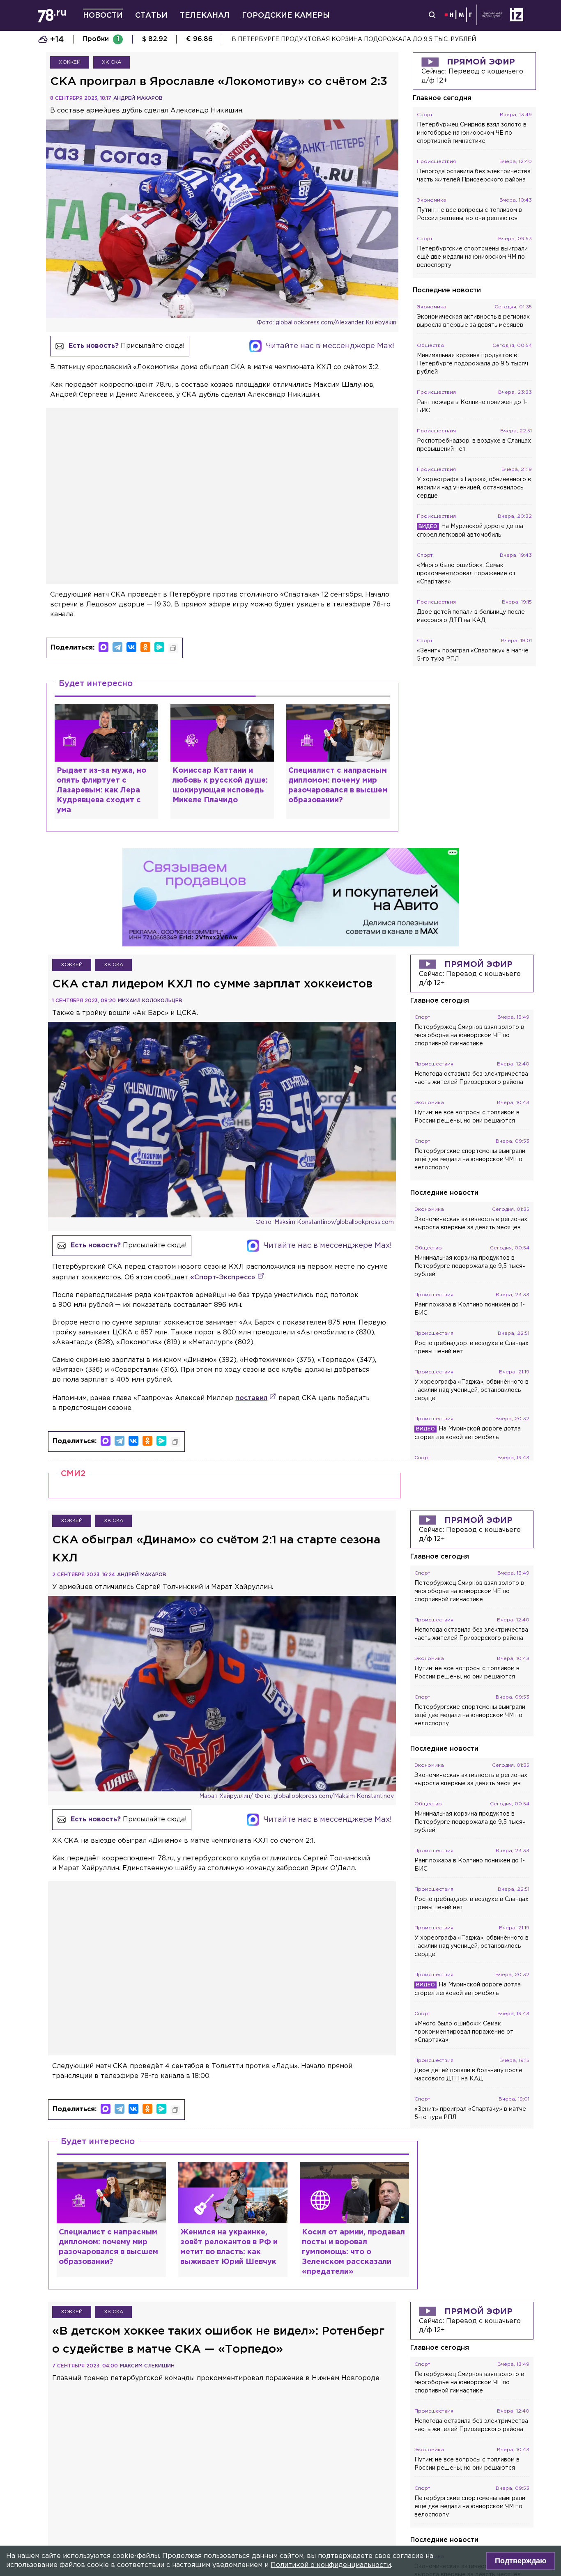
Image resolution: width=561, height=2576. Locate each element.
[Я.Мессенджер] (159, 647)
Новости (103, 16)
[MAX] (103, 647)
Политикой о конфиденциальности (331, 2565)
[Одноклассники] (145, 647)
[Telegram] (117, 647)
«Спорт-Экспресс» (223, 1278)
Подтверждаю (521, 2561)
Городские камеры (286, 16)
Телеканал (205, 16)
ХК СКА (112, 62)
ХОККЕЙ (70, 62)
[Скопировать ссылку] (173, 648)
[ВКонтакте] (131, 647)
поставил (251, 1398)
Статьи (151, 16)
